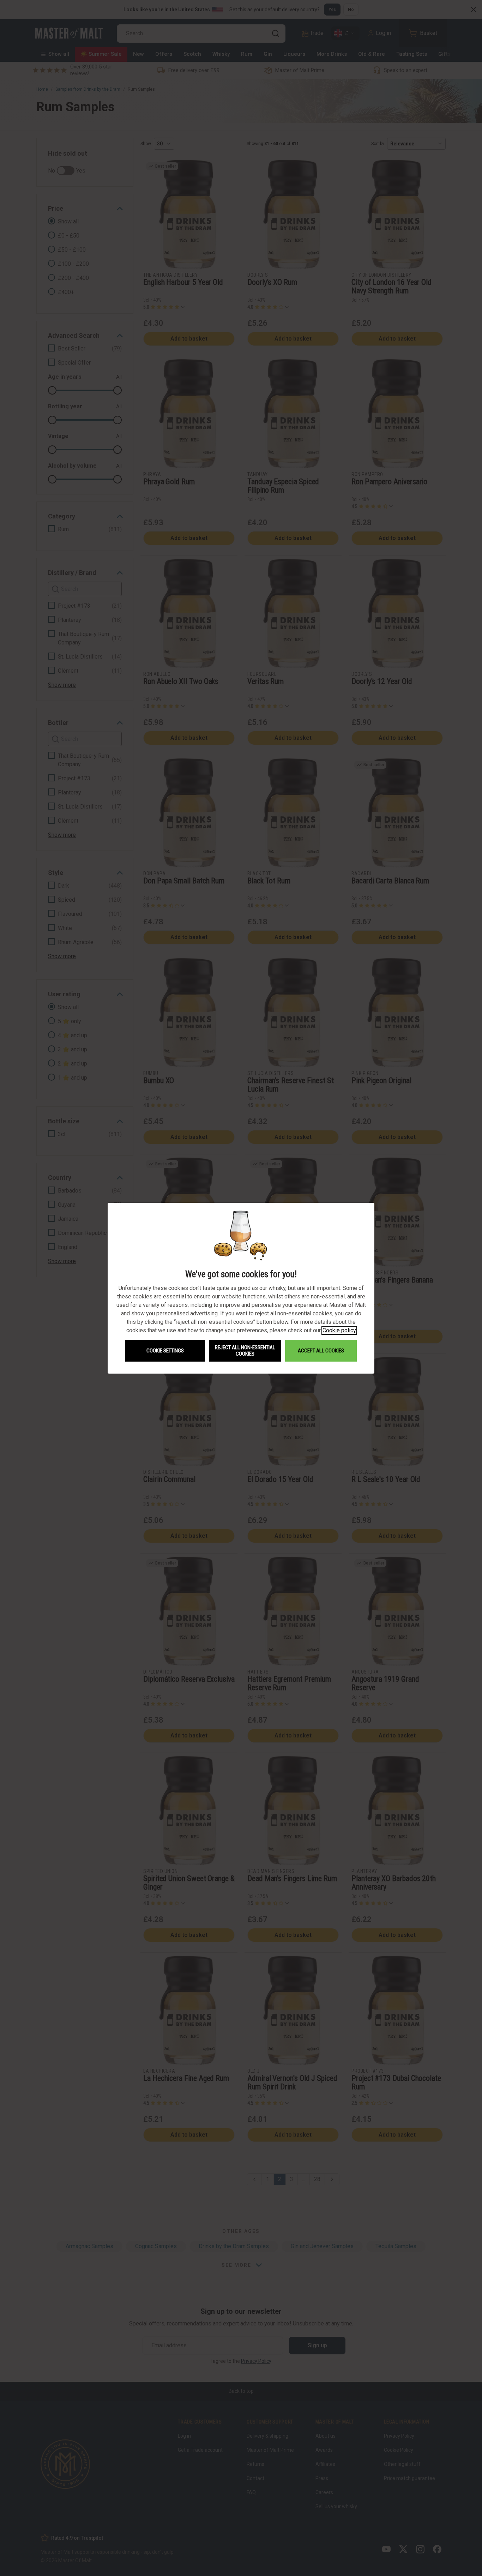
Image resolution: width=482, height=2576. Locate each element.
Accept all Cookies (321, 1351)
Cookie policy (339, 1330)
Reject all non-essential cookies (245, 1351)
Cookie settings (165, 1351)
